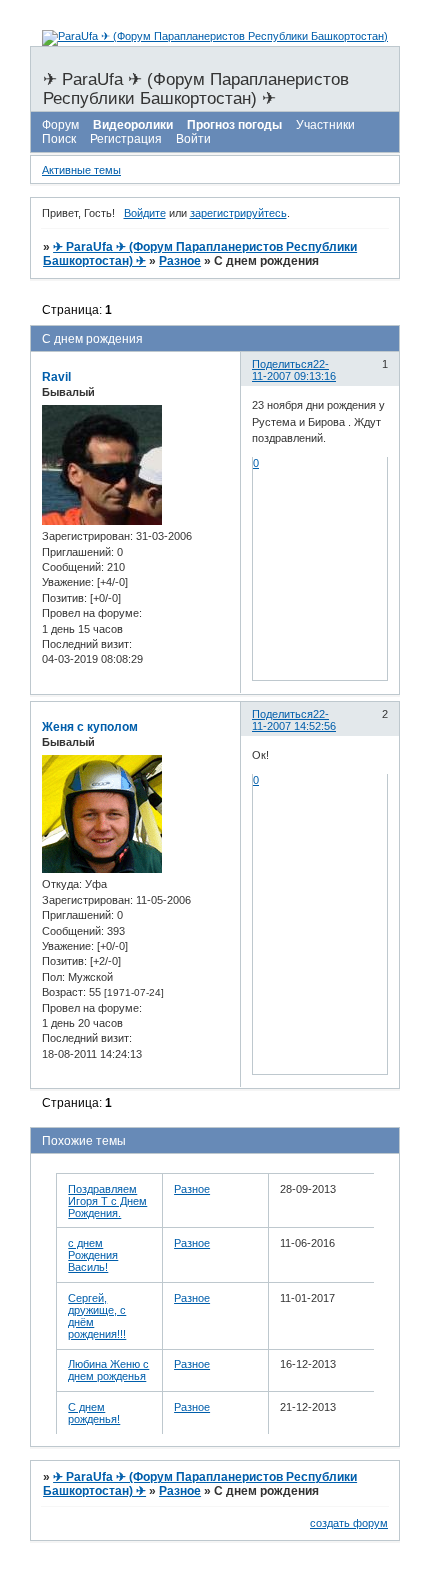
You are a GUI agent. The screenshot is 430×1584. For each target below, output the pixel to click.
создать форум (349, 1523)
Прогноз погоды (234, 125)
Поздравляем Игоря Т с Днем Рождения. (107, 1201)
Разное (180, 261)
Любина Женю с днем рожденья (108, 1370)
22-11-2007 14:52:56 (294, 720)
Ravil (56, 377)
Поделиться (282, 364)
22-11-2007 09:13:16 (294, 370)
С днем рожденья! (94, 1413)
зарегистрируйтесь (238, 213)
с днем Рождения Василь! (93, 1255)
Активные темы (81, 170)
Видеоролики (133, 125)
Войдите (145, 213)
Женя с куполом (90, 727)
